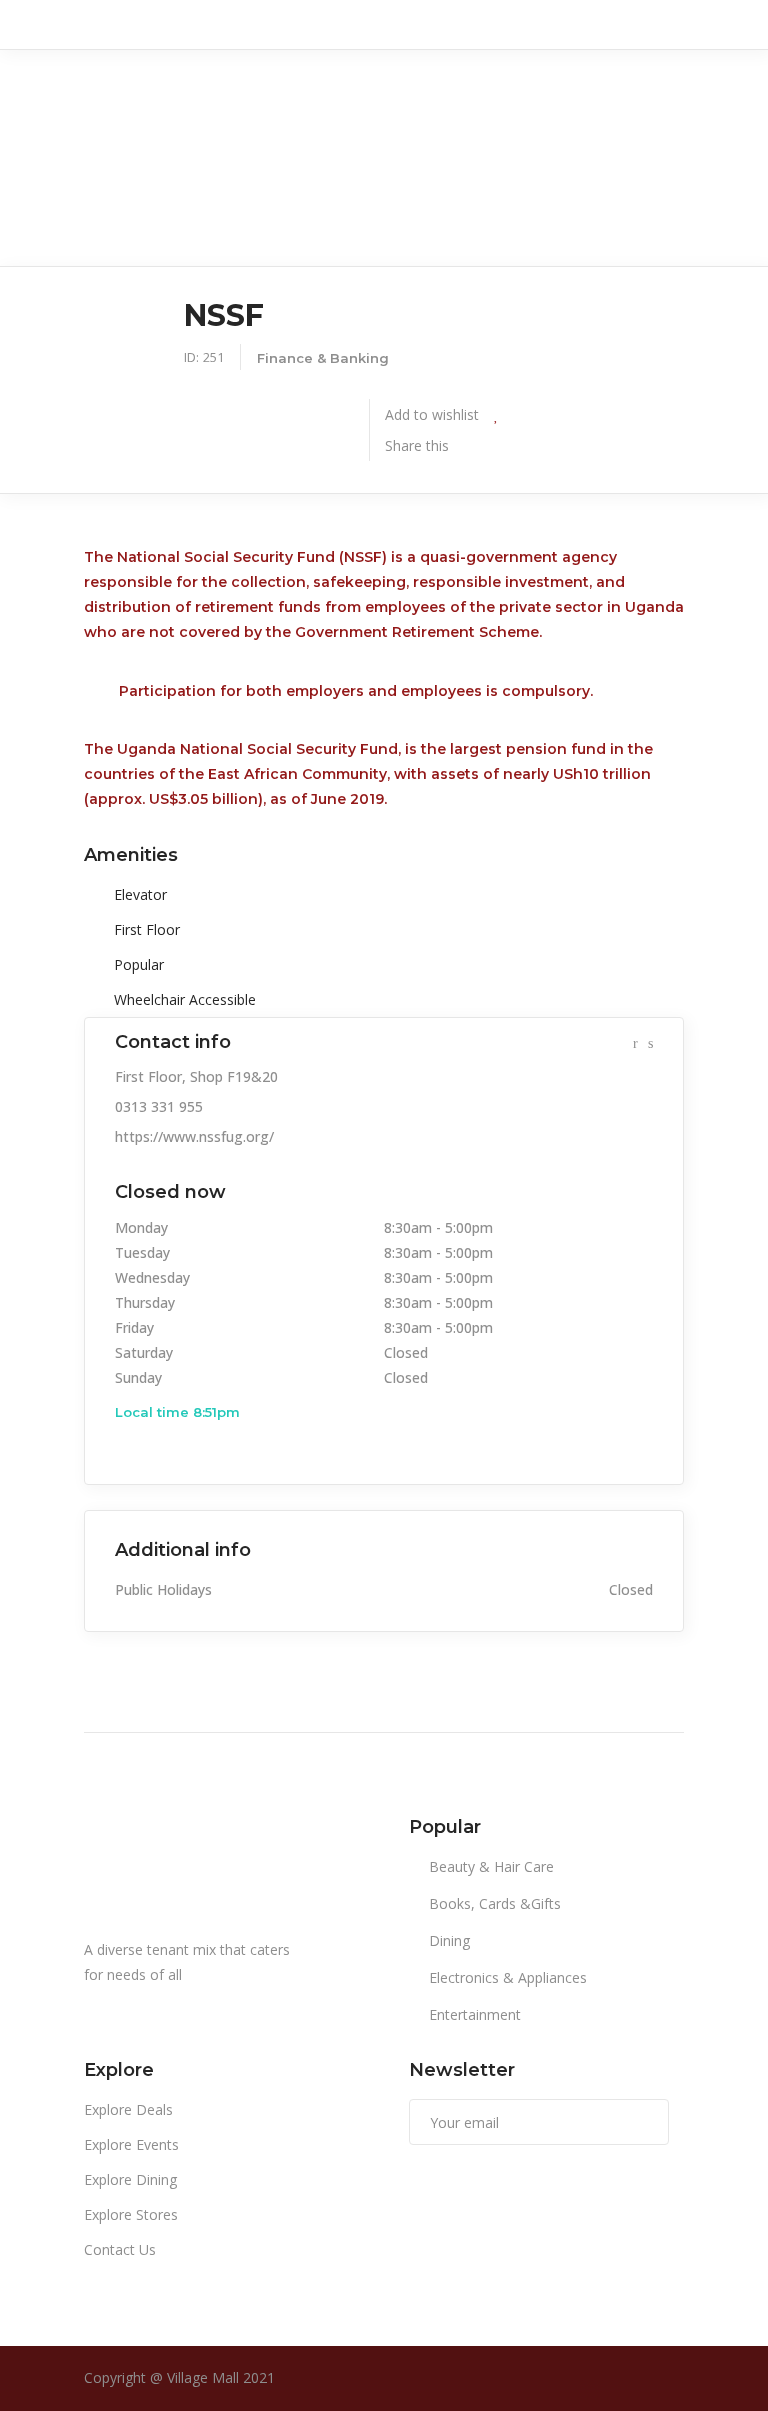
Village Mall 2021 (221, 2377)
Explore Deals (128, 2109)
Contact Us (120, 2249)
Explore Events (131, 2144)
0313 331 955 (159, 1106)
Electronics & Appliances (508, 1977)
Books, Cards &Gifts (495, 1903)
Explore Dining (130, 2179)
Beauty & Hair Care (491, 1866)
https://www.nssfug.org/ (194, 1136)
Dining (449, 1940)
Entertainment (475, 2014)
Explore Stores (131, 2214)
